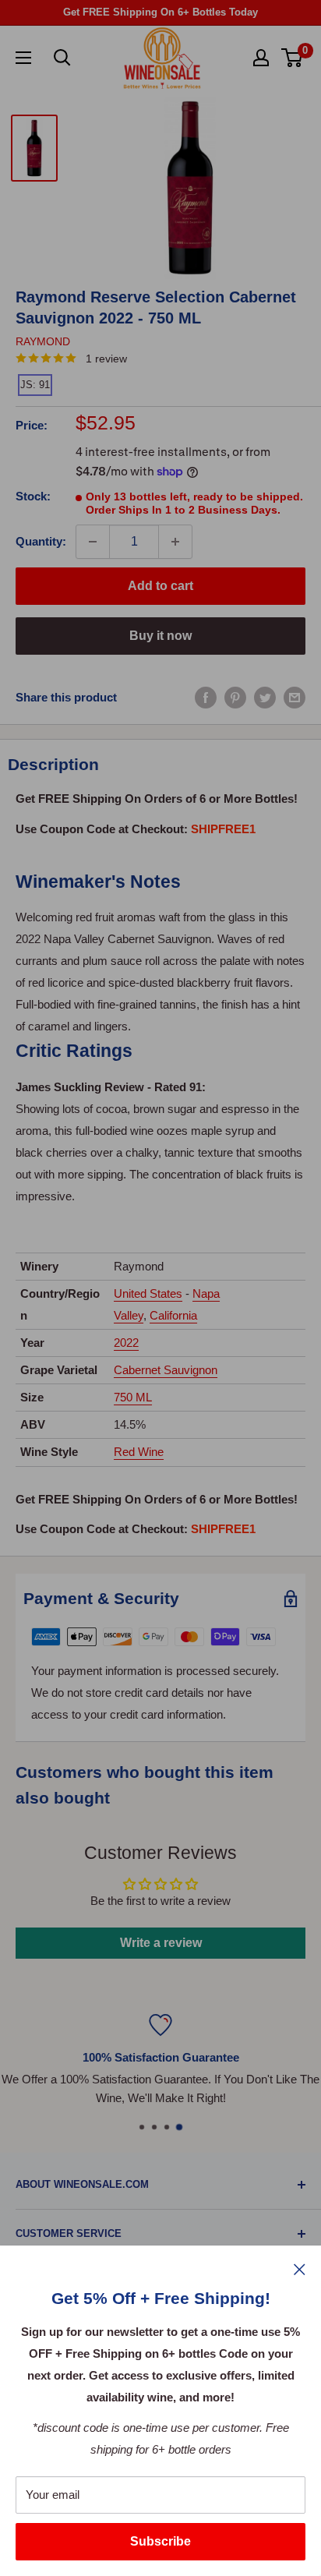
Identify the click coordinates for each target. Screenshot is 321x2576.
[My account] (261, 58)
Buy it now (160, 636)
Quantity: (41, 541)
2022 (126, 1343)
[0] (293, 58)
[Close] (300, 2269)
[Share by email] (295, 697)
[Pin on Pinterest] (235, 697)
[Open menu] (23, 58)
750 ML (133, 1397)
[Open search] (62, 58)
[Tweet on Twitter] (265, 697)
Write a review (161, 1943)
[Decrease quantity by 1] (93, 542)
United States (148, 1293)
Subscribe (160, 2541)
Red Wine (139, 1452)
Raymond (43, 341)
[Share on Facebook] (206, 697)
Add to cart (160, 586)
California (173, 1315)
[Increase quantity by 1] (175, 542)
